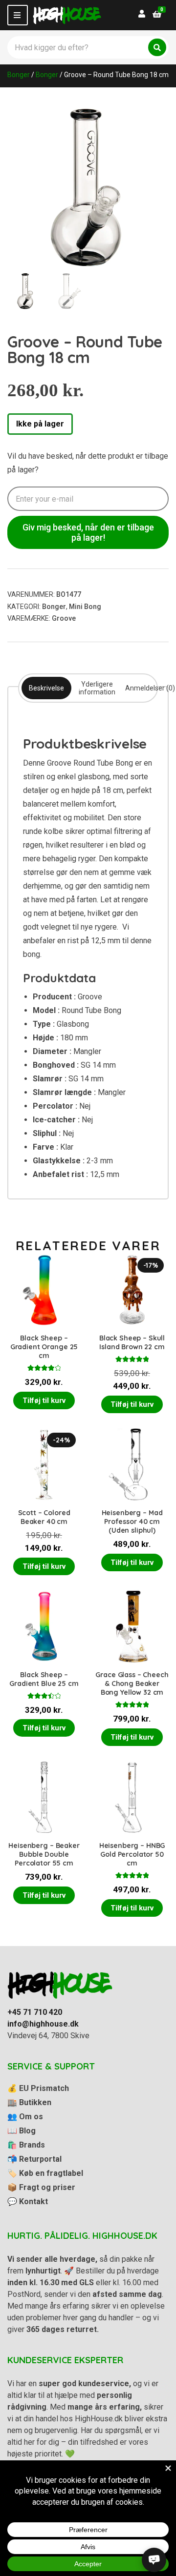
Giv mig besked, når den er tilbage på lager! (88, 532)
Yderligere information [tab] (97, 688)
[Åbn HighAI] (154, 2560)
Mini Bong (85, 607)
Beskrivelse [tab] (46, 688)
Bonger (19, 75)
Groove (64, 618)
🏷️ (45, 2173)
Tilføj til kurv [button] (44, 1400)
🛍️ (26, 2145)
